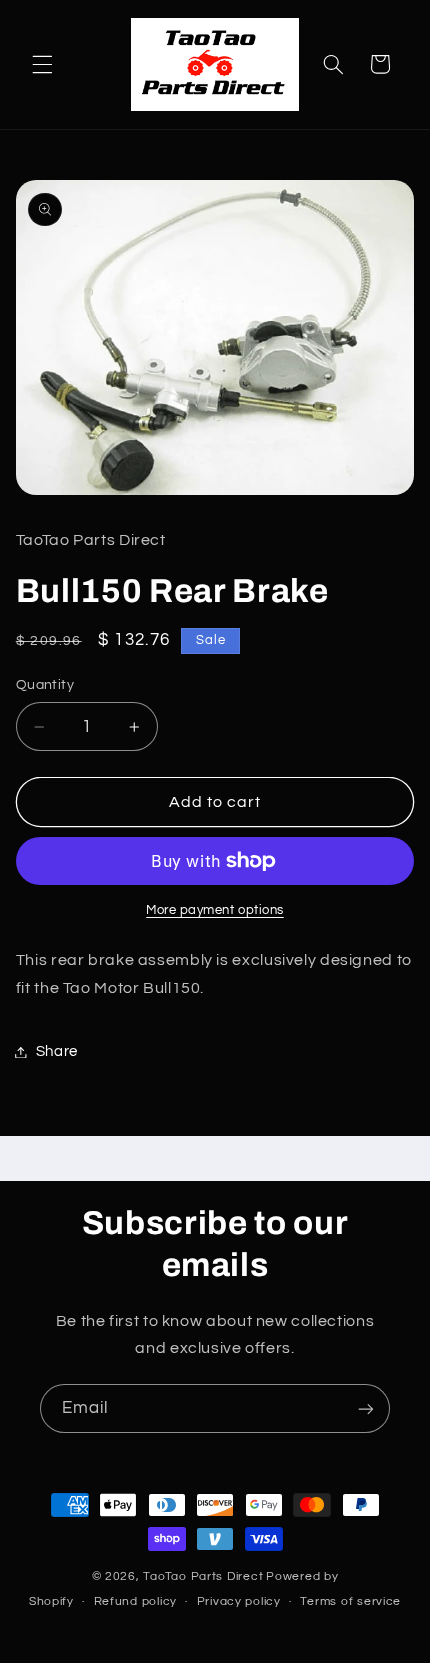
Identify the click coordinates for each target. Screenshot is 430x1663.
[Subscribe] (366, 1408)
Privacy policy (239, 1601)
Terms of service (350, 1601)
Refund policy (136, 1601)
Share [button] (57, 1051)
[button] (42, 64)
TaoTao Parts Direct (203, 1576)
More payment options (215, 910)
